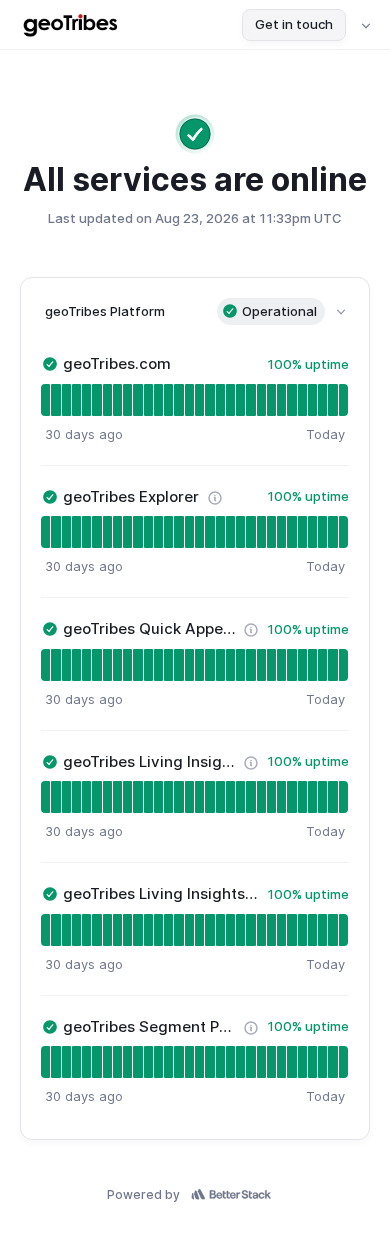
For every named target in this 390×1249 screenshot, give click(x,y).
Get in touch (294, 24)
